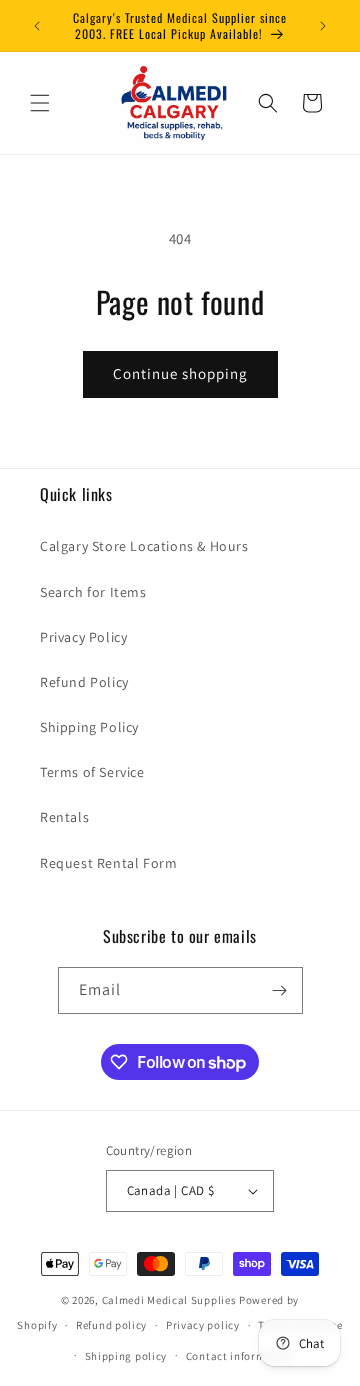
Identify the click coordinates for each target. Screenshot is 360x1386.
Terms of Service (92, 772)
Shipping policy (126, 1356)
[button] (40, 103)
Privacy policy (203, 1325)
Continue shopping (180, 373)
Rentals (64, 817)
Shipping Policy (89, 727)
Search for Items (93, 592)
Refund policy (111, 1325)
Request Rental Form (108, 863)
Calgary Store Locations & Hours (144, 546)
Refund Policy (84, 682)
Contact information (240, 1356)
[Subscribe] (280, 990)
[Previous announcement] (37, 26)
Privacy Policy (83, 637)
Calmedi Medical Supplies (169, 1300)
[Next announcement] (323, 26)
